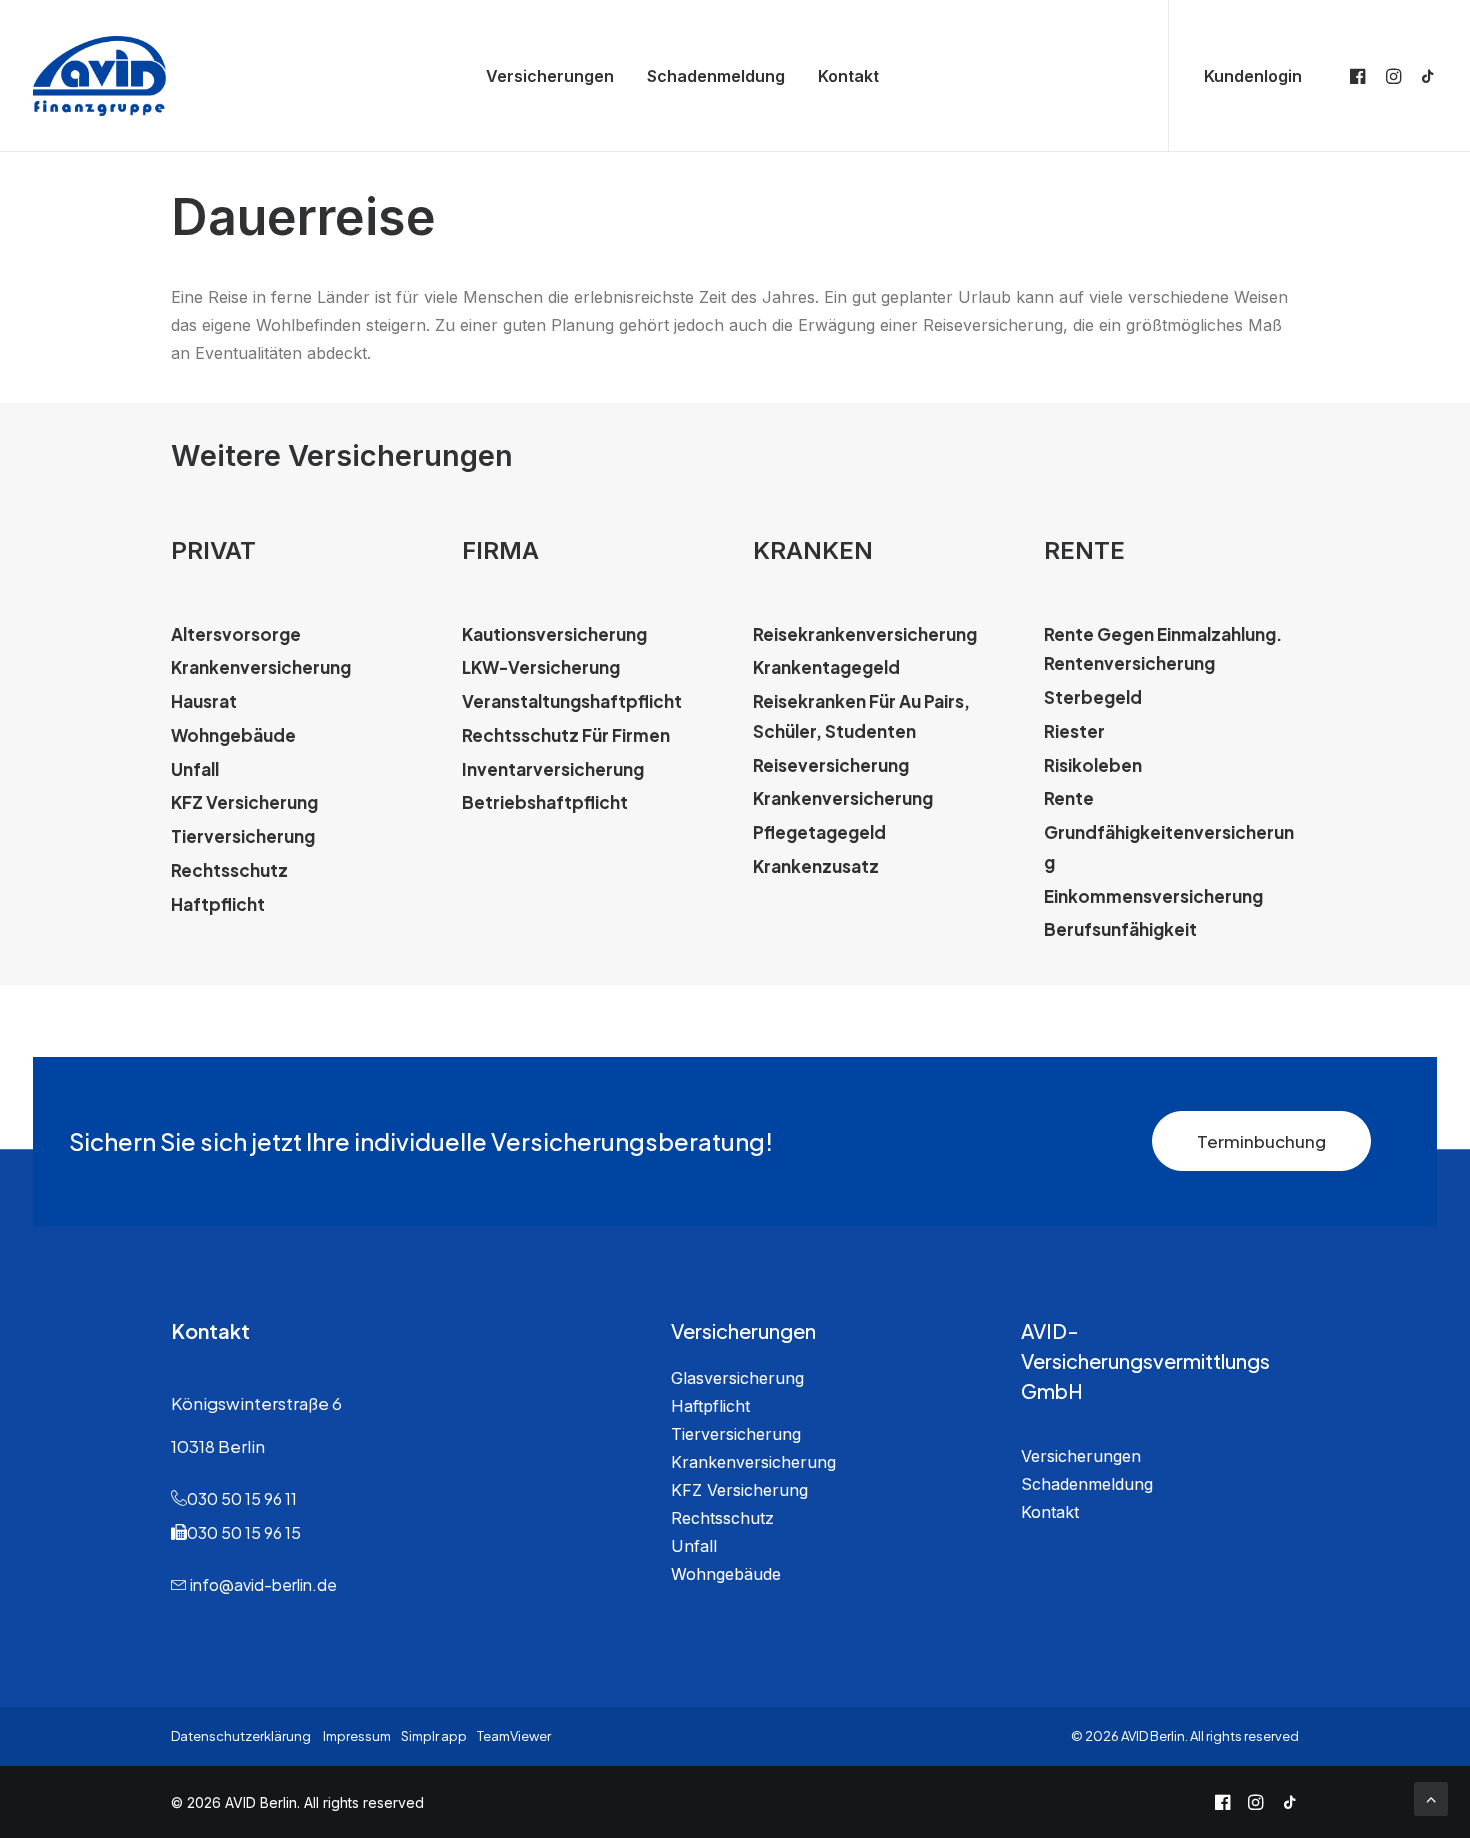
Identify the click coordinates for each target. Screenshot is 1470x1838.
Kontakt (848, 76)
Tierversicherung (736, 1434)
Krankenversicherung (753, 1462)
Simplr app (434, 1736)
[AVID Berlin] (99, 76)
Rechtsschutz (722, 1518)
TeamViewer (514, 1736)
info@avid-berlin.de (263, 1584)
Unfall (694, 1546)
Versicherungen (550, 76)
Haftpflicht (710, 1406)
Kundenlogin (1253, 76)
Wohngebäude (726, 1574)
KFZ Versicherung (739, 1490)
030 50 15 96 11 (242, 1498)
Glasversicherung (737, 1378)
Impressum (357, 1736)
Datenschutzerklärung (241, 1736)
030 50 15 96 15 (244, 1532)
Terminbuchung (1261, 1141)
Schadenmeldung (716, 76)
